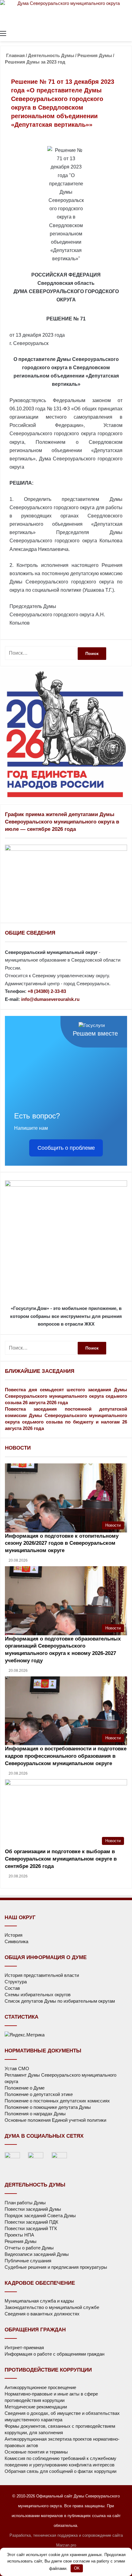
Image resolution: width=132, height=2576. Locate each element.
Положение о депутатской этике (39, 2094)
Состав (12, 1988)
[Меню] (3, 33)
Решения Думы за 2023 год (35, 62)
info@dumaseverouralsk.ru (50, 999)
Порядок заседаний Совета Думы (40, 2216)
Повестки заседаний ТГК (31, 2228)
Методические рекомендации (36, 2407)
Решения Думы (95, 55)
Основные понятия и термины (36, 2452)
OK (77, 2568)
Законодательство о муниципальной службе (52, 2307)
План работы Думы (25, 2203)
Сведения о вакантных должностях (42, 2314)
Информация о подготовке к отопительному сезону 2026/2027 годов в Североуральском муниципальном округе (62, 1543)
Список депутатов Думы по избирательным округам (60, 2001)
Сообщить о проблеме (66, 1148)
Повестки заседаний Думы (33, 2209)
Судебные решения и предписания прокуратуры (56, 2267)
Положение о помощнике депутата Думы (48, 2107)
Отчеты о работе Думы (29, 2248)
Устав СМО (17, 2069)
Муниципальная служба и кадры (39, 2301)
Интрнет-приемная (24, 2347)
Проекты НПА (19, 2235)
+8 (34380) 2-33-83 (47, 991)
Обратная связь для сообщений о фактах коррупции (60, 2471)
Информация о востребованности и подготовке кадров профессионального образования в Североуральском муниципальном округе (66, 1756)
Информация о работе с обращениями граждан (54, 2354)
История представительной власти (42, 1975)
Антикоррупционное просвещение (40, 2387)
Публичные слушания (28, 2261)
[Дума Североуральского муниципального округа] (66, 14)
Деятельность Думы (51, 55)
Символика (16, 1941)
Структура (16, 1982)
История (14, 1935)
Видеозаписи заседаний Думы (37, 2254)
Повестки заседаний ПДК (31, 2222)
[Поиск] (129, 33)
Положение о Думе (25, 2088)
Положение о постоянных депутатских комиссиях (57, 2101)
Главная (15, 55)
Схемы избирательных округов (38, 1995)
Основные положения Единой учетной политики (55, 2120)
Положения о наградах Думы (35, 2114)
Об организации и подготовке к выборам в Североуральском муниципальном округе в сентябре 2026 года (61, 1859)
